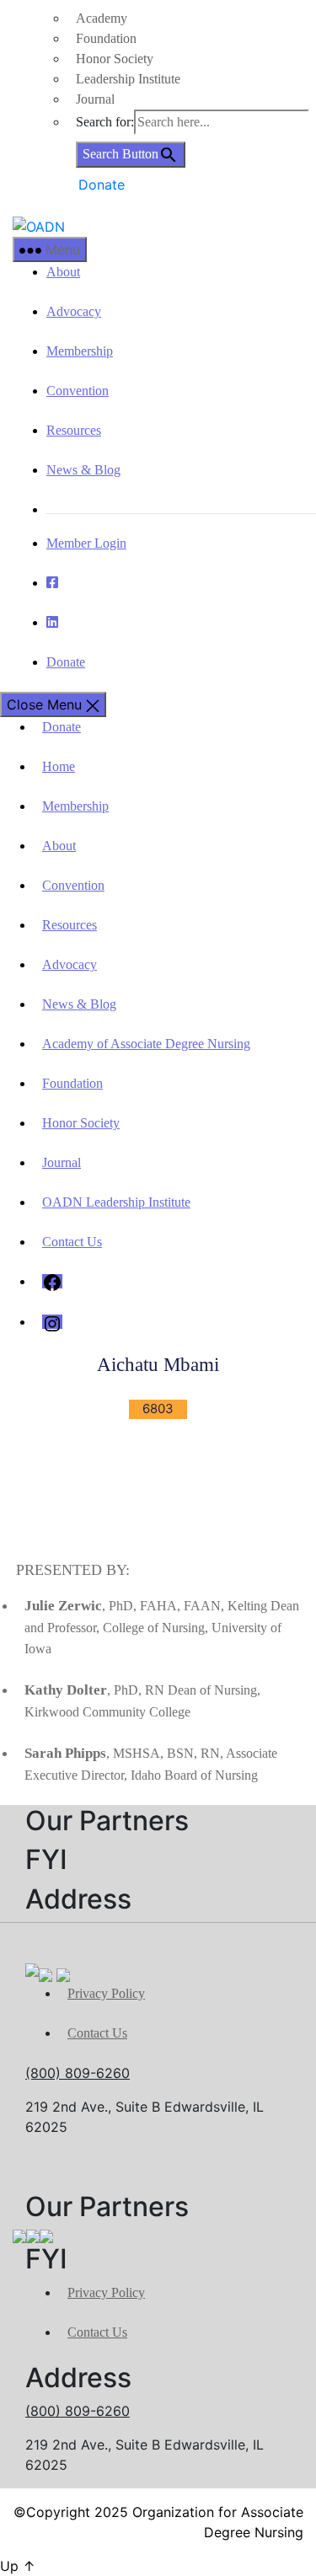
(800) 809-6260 (78, 2073)
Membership (80, 351)
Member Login (86, 543)
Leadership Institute (128, 79)
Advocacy (74, 311)
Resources (74, 430)
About (63, 272)
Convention (78, 391)
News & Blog (83, 470)
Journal (95, 99)
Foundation (106, 38)
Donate (102, 185)
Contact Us (72, 1242)
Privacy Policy (106, 1993)
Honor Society (115, 59)
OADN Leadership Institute (116, 1202)
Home (59, 766)
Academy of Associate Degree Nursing (146, 1044)
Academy (102, 18)
